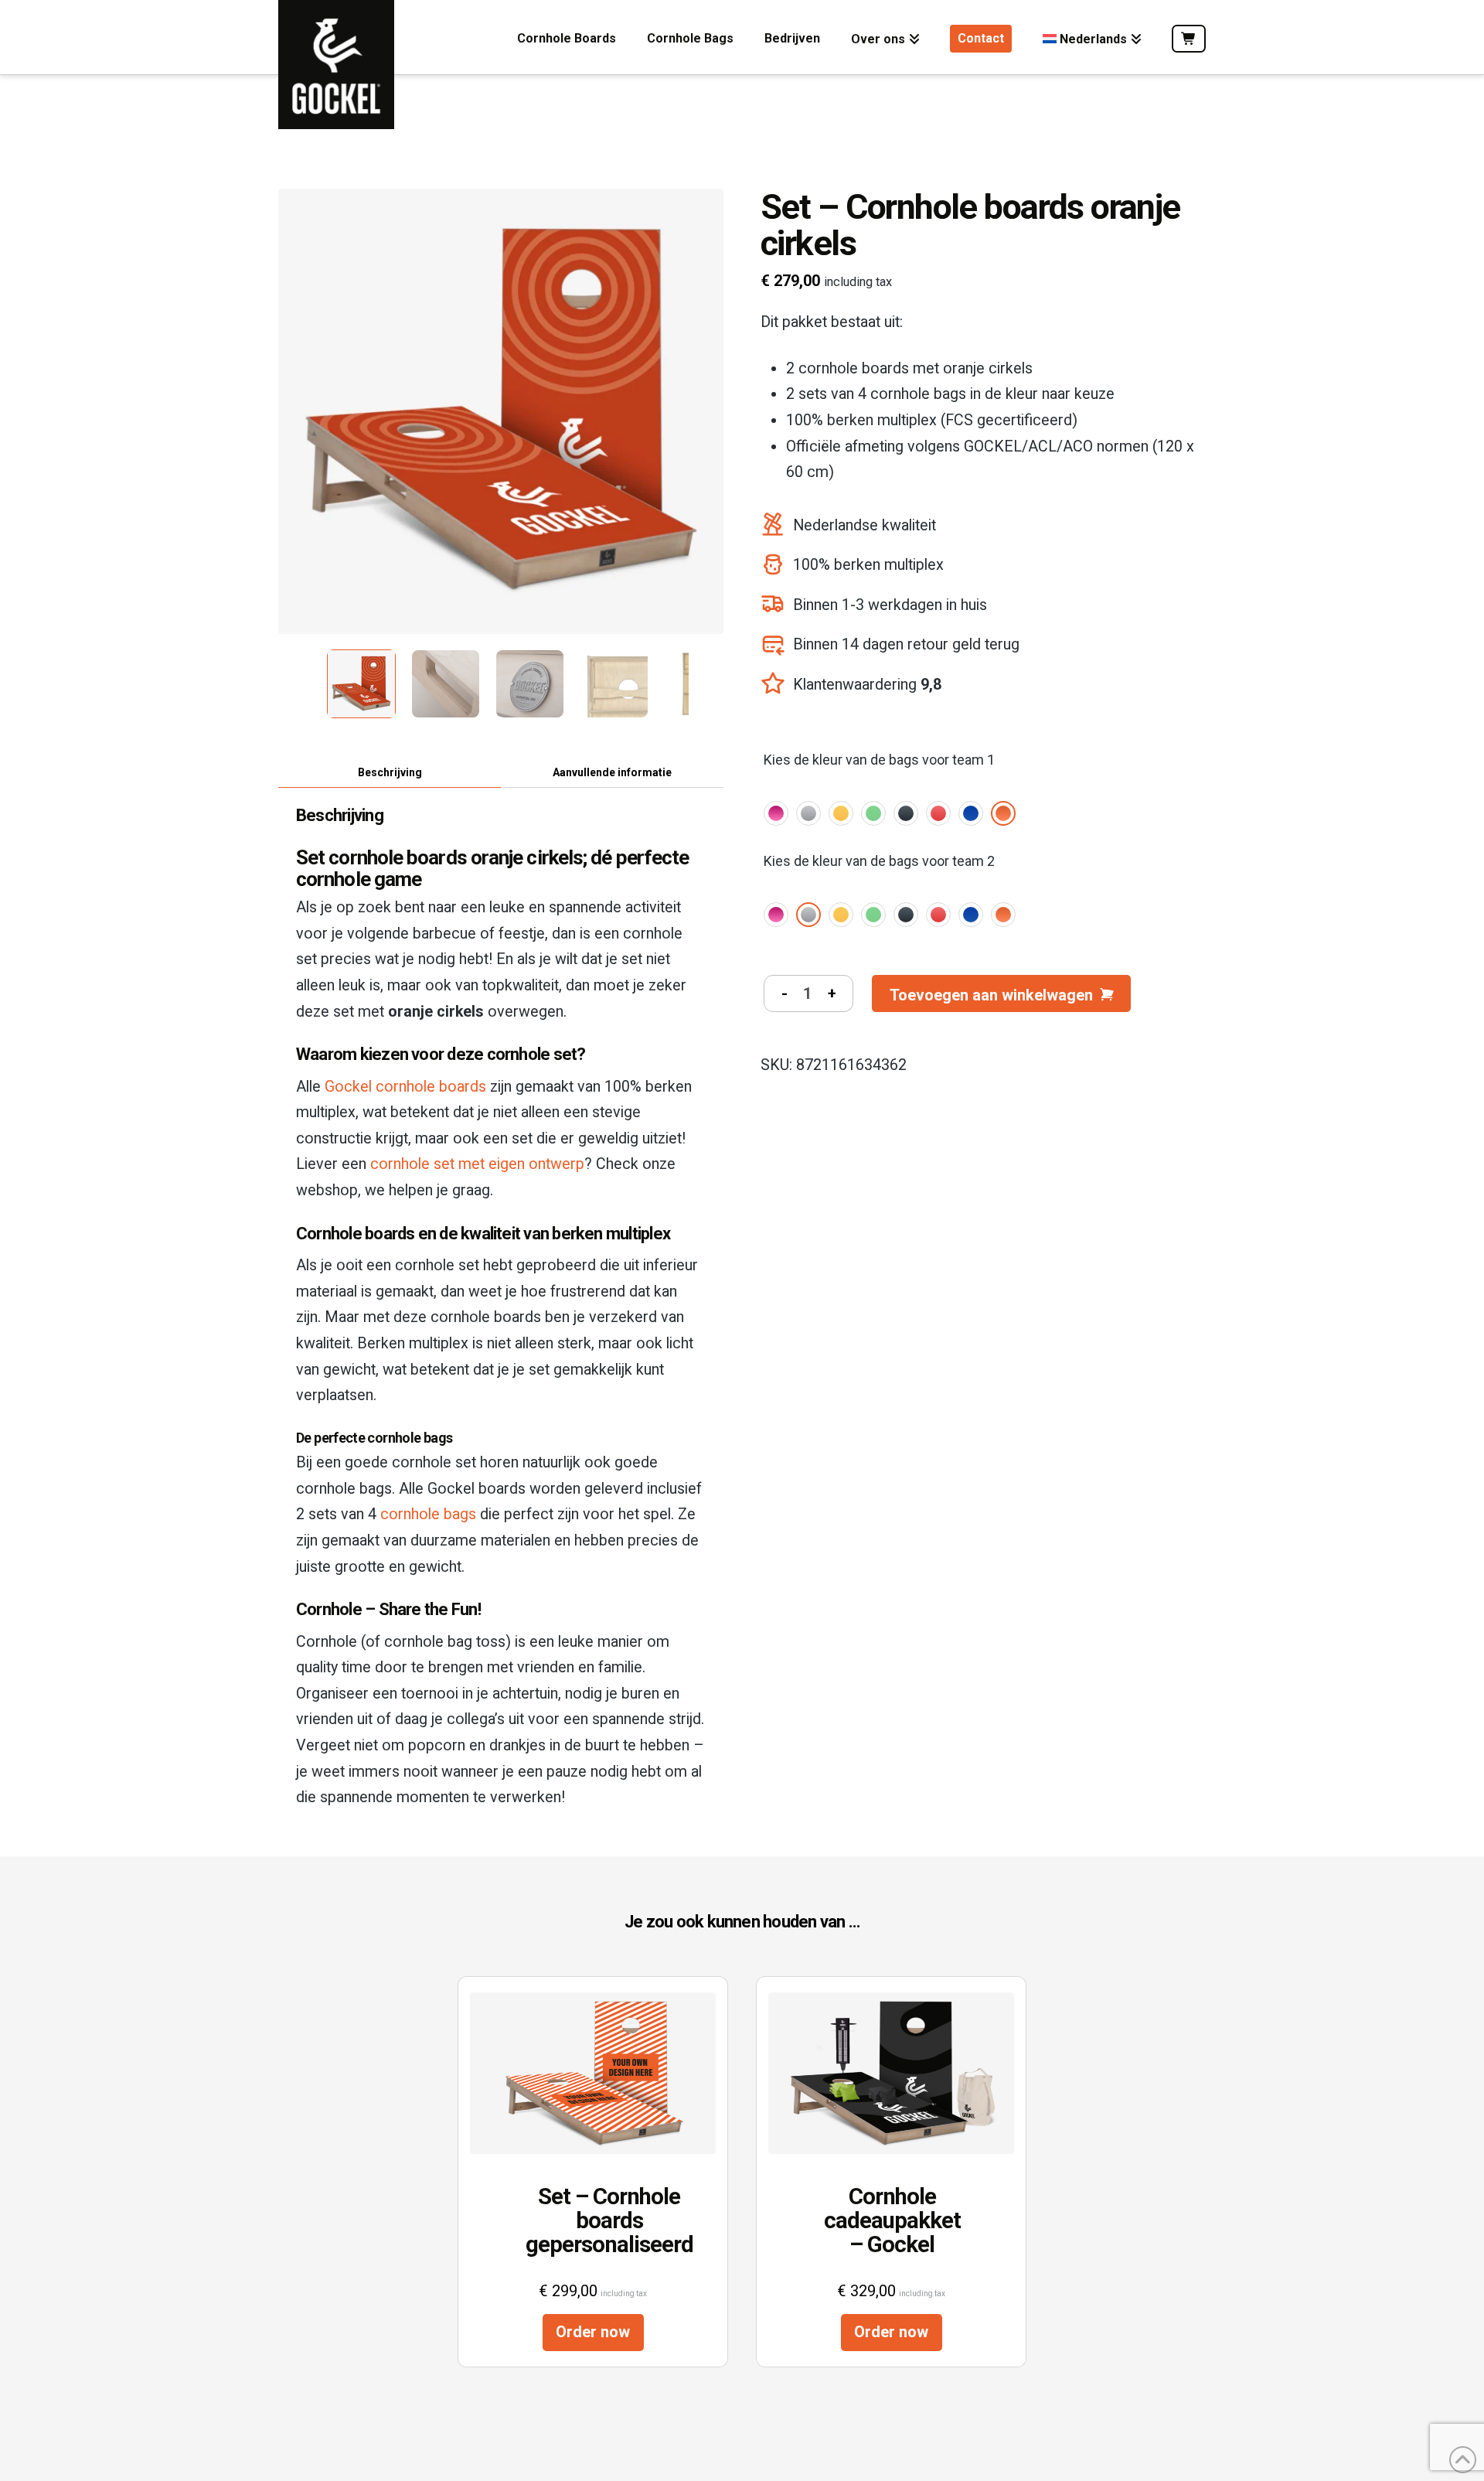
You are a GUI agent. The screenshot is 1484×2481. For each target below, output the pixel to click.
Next (703, 680)
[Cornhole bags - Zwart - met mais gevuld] (906, 813)
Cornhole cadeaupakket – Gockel (891, 2220)
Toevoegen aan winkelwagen (991, 995)
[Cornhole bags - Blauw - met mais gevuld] (971, 813)
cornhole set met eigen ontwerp (477, 1164)
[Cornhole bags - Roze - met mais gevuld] (776, 813)
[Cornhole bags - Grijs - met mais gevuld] (808, 813)
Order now (593, 2332)
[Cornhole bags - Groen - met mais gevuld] (873, 813)
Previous (286, 680)
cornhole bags (428, 1514)
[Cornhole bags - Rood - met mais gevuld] (938, 813)
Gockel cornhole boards (405, 1087)
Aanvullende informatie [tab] (612, 772)
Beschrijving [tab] (390, 772)
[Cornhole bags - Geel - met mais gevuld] (841, 813)
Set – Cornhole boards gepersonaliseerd (593, 2220)
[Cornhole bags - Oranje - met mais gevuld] (1003, 813)
